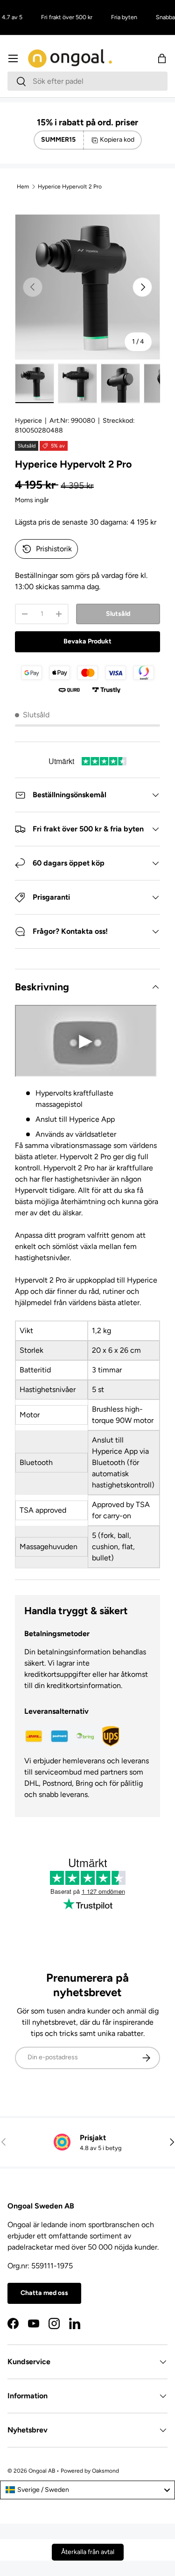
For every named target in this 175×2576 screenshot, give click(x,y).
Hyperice (28, 421)
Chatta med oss (44, 2293)
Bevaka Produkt (87, 641)
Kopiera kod (117, 140)
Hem (23, 187)
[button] (162, 58)
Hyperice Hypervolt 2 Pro (70, 187)
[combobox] (87, 81)
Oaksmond (105, 2471)
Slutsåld (118, 614)
